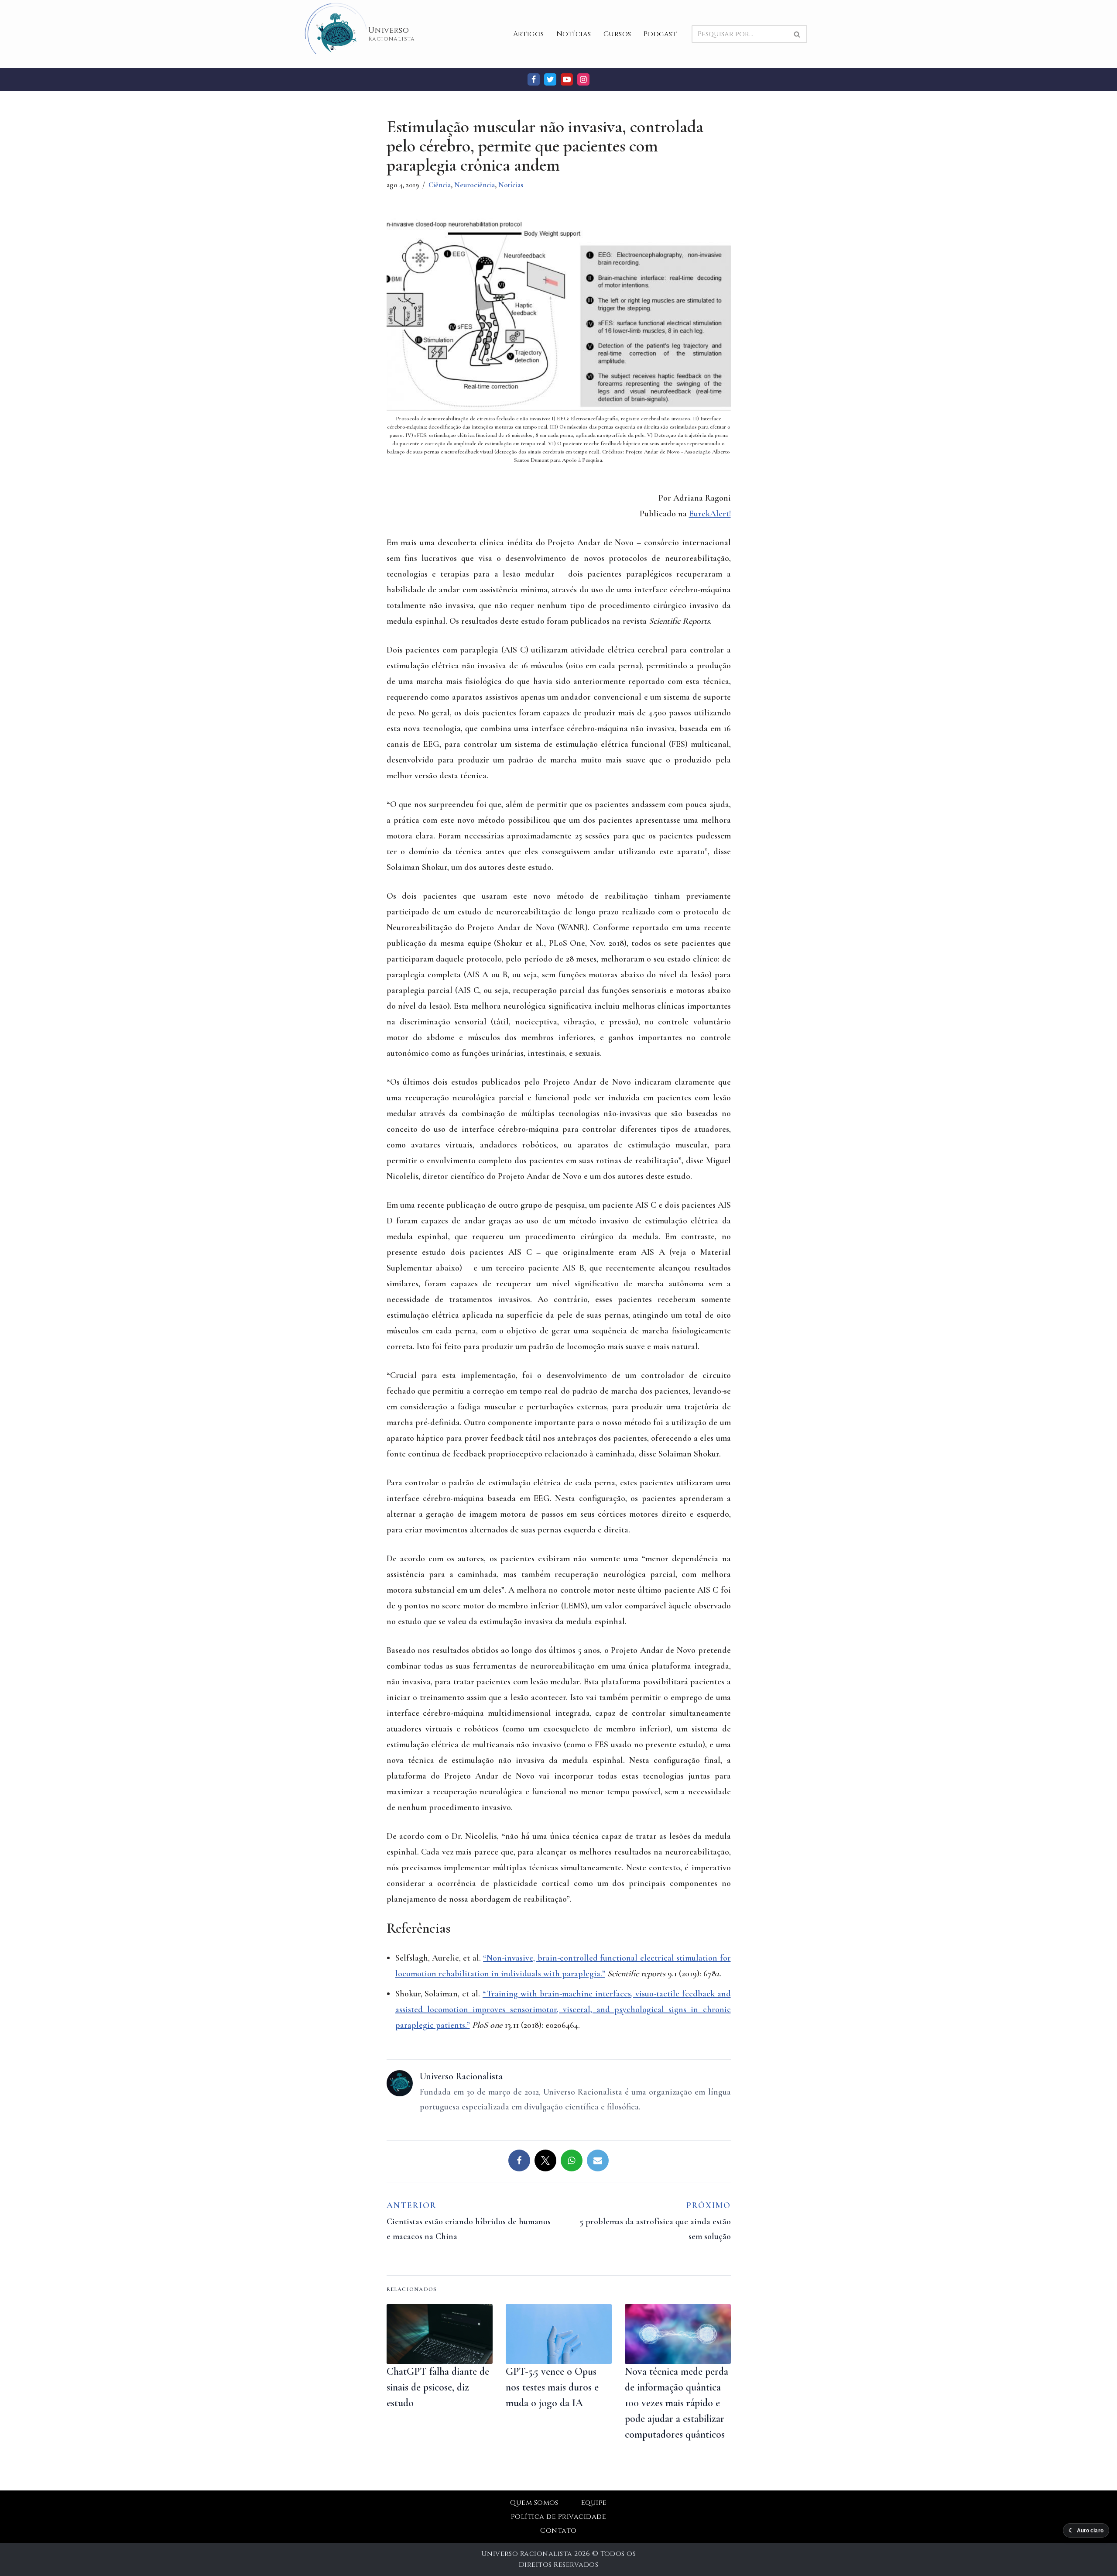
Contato (558, 2531)
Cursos (617, 34)
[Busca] (797, 34)
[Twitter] (550, 79)
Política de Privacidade (558, 2517)
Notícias (574, 34)
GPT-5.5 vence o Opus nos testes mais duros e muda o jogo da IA (552, 2387)
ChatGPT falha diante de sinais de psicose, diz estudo (438, 2387)
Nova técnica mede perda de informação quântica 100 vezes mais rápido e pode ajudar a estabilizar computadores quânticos (677, 2403)
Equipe (594, 2503)
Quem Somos (534, 2503)
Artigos (529, 34)
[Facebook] (534, 79)
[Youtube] (567, 79)
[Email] (598, 2160)
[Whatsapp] (572, 2160)
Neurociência (475, 185)
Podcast (660, 34)
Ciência (440, 185)
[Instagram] (583, 79)
